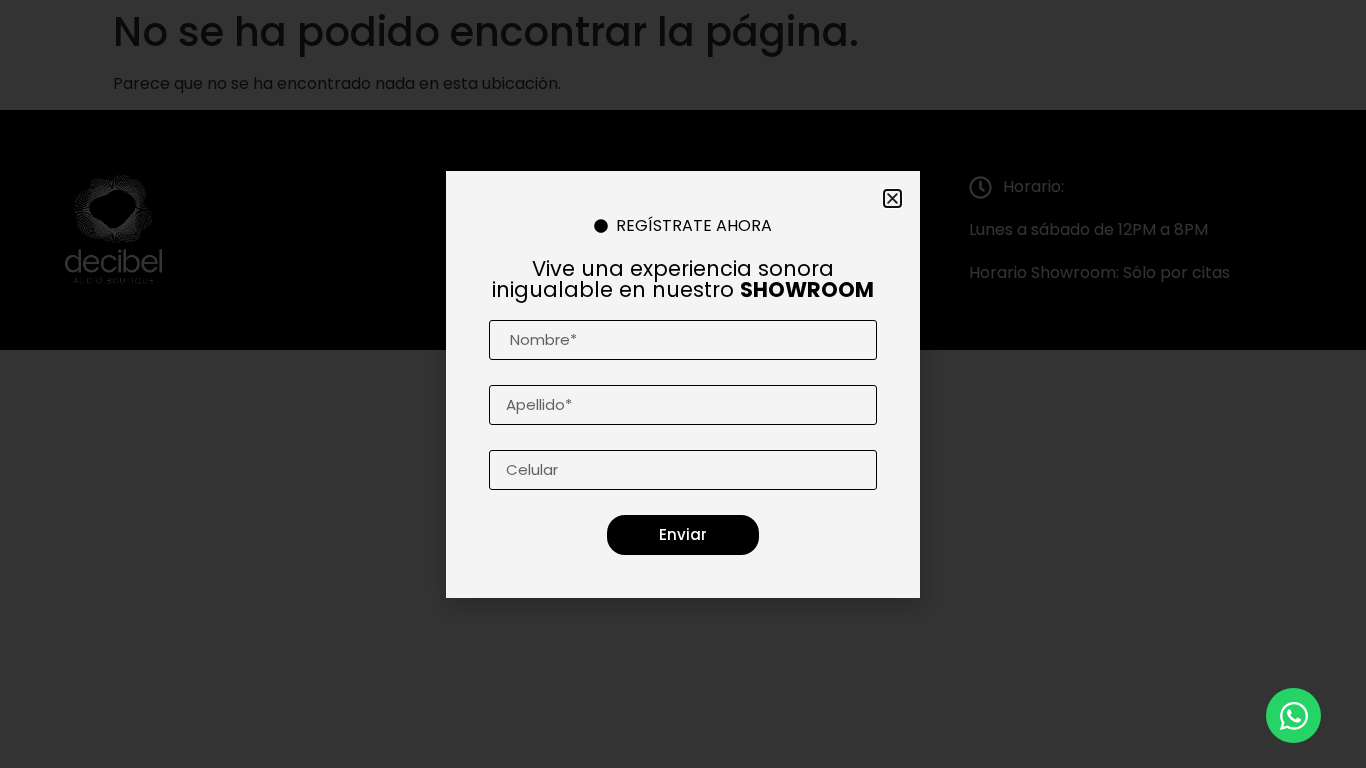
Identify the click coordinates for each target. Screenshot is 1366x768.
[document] (683, 384)
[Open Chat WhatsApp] (1293, 715)
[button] (892, 198)
